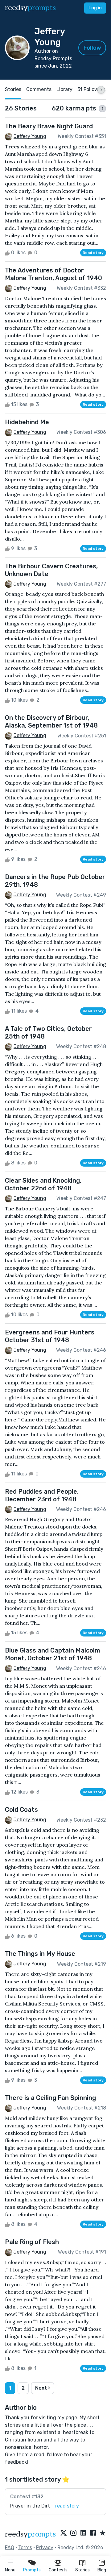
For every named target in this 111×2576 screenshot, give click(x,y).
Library (64, 89)
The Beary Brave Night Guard (49, 126)
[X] (64, 2533)
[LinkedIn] (83, 2533)
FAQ (10, 2547)
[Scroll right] (101, 90)
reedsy (30, 8)
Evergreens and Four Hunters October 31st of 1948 (50, 1336)
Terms (25, 2547)
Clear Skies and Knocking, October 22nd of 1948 (43, 1184)
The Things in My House (40, 1954)
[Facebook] (93, 2533)
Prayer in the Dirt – (45, 2506)
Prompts (32, 2570)
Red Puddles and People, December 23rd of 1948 (42, 1495)
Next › (43, 2388)
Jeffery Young (30, 136)
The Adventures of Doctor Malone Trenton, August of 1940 (53, 274)
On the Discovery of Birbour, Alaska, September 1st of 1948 (51, 722)
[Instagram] (73, 2533)
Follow (92, 48)
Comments (39, 89)
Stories (82, 2570)
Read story (93, 253)
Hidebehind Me (27, 422)
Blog (102, 2570)
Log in (95, 8)
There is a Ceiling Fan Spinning (50, 2098)
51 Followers (91, 89)
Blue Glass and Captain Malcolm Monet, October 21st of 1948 (53, 1654)
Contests (58, 2570)
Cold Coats (21, 1810)
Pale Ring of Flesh (32, 2242)
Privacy (45, 2547)
